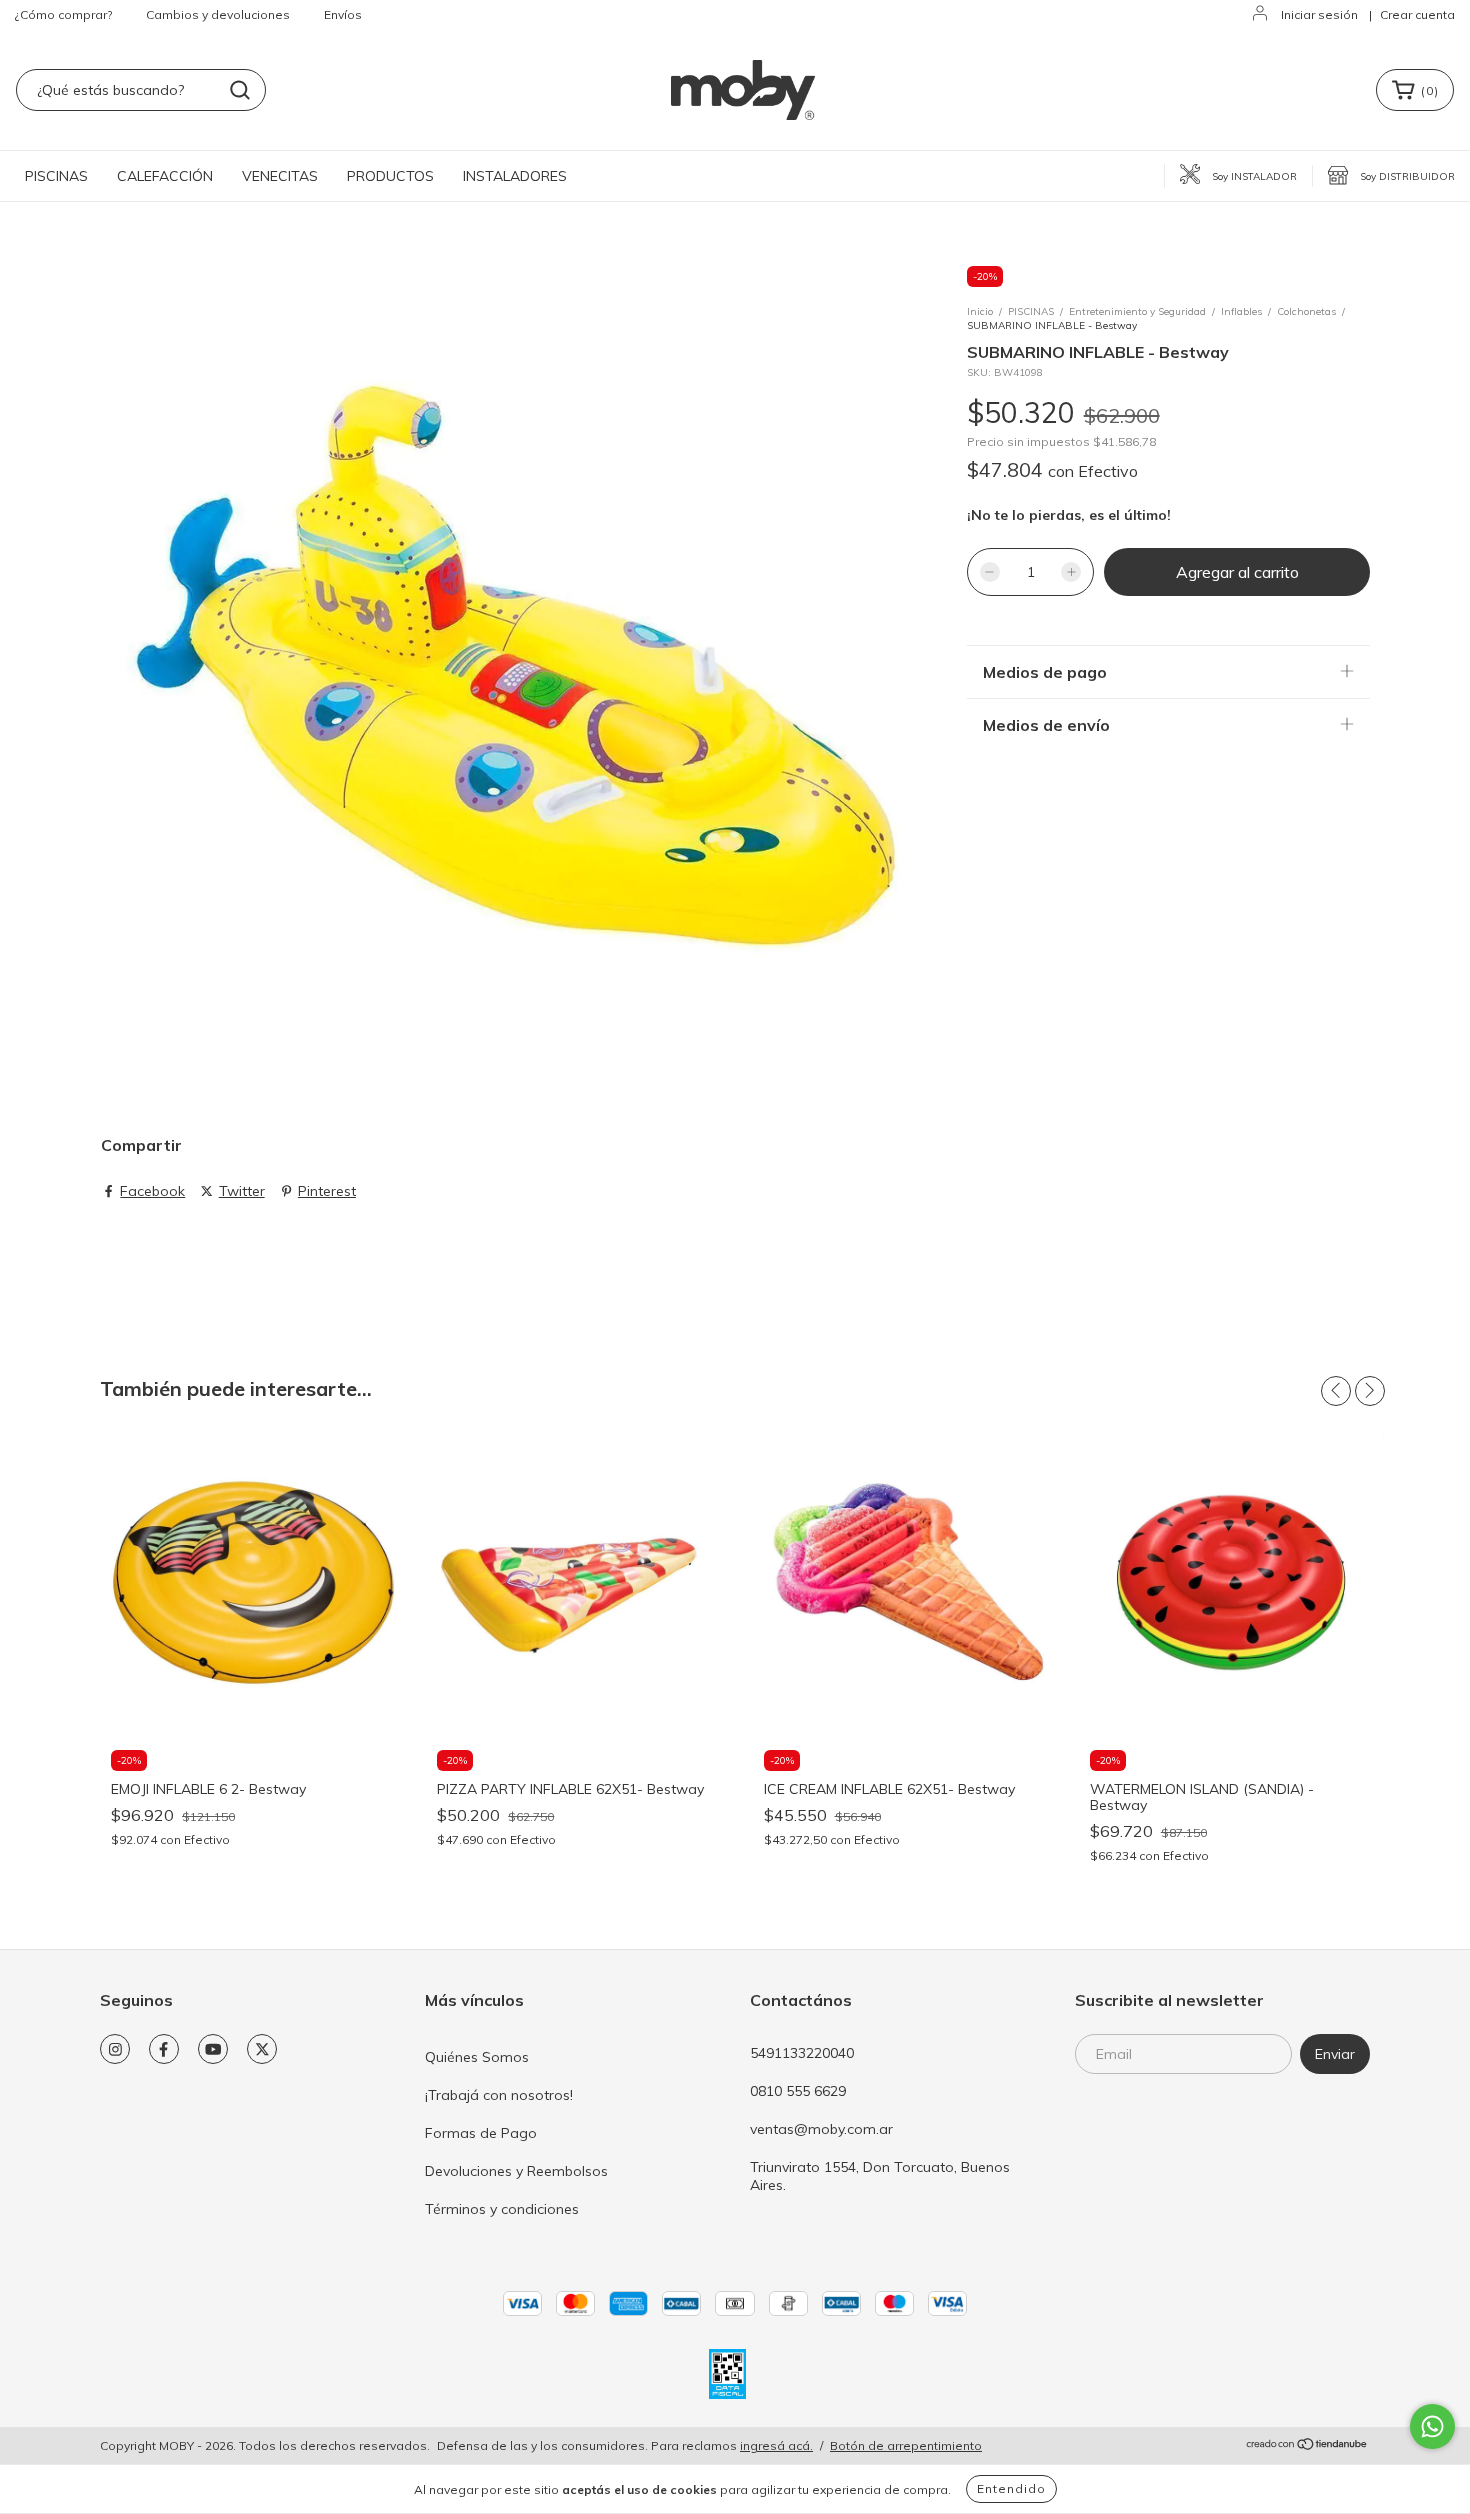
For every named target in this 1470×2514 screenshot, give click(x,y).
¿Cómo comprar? (63, 14)
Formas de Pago (481, 2133)
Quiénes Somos (477, 2057)
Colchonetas (1306, 311)
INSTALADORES (515, 176)
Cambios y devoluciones (218, 14)
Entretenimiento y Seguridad (1137, 311)
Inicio (980, 311)
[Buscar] (240, 90)
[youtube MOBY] (213, 2049)
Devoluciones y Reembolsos (516, 2171)
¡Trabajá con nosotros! (499, 2095)
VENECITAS (280, 176)
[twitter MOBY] (262, 2049)
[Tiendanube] (1307, 2446)
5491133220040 (802, 2053)
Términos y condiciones (502, 2209)
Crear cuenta (1417, 14)
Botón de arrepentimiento (906, 2445)
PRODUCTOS (390, 176)
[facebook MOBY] (164, 2049)
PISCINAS (56, 176)
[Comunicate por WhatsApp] (1432, 2426)
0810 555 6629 (798, 2091)
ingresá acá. (776, 2445)
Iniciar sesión (1319, 14)
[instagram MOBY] (115, 2049)
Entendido (1011, 2488)
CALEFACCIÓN (165, 176)
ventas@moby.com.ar (821, 2129)
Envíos (343, 14)
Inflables (1241, 311)
